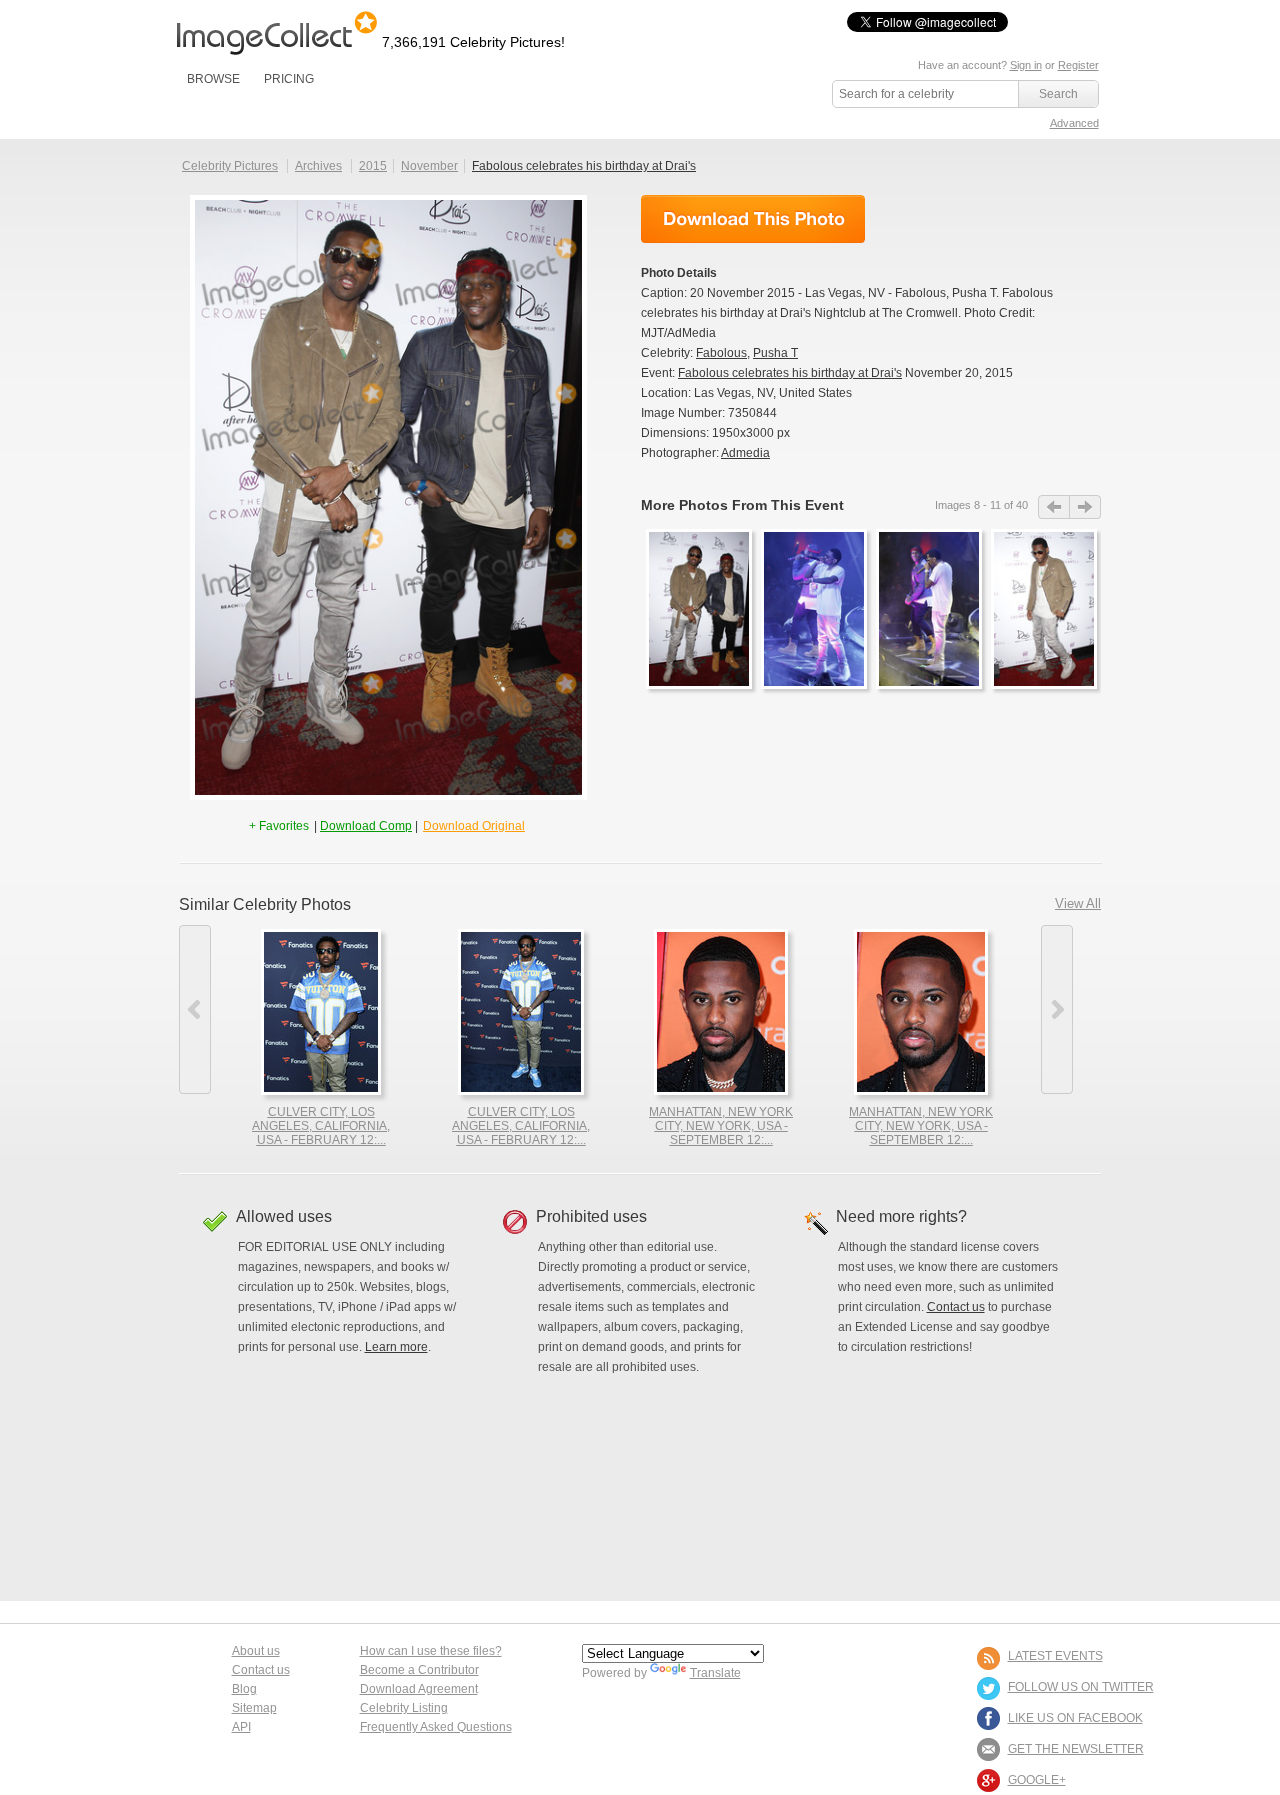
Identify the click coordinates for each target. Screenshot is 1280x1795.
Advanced (1074, 123)
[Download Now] (753, 219)
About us (256, 1651)
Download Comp (366, 826)
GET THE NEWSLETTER (1076, 1749)
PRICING (289, 79)
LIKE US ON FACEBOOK (1075, 1718)
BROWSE (213, 79)
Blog (244, 1689)
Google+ (1037, 1780)
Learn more (396, 1347)
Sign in (1026, 65)
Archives (318, 166)
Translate (715, 1673)
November (429, 166)
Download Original (474, 826)
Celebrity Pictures (230, 166)
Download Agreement (419, 1689)
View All (1078, 903)
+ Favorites (280, 826)
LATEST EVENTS (1055, 1656)
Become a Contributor (419, 1670)
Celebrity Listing (404, 1708)
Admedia (745, 453)
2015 (373, 166)
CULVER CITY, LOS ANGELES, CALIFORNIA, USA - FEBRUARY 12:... (321, 1126)
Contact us (956, 1307)
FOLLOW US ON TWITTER (1081, 1687)
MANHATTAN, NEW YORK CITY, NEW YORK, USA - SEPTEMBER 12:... (721, 1126)
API (241, 1727)
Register (1078, 65)
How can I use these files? (431, 1651)
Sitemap (254, 1708)
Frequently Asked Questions (436, 1727)
